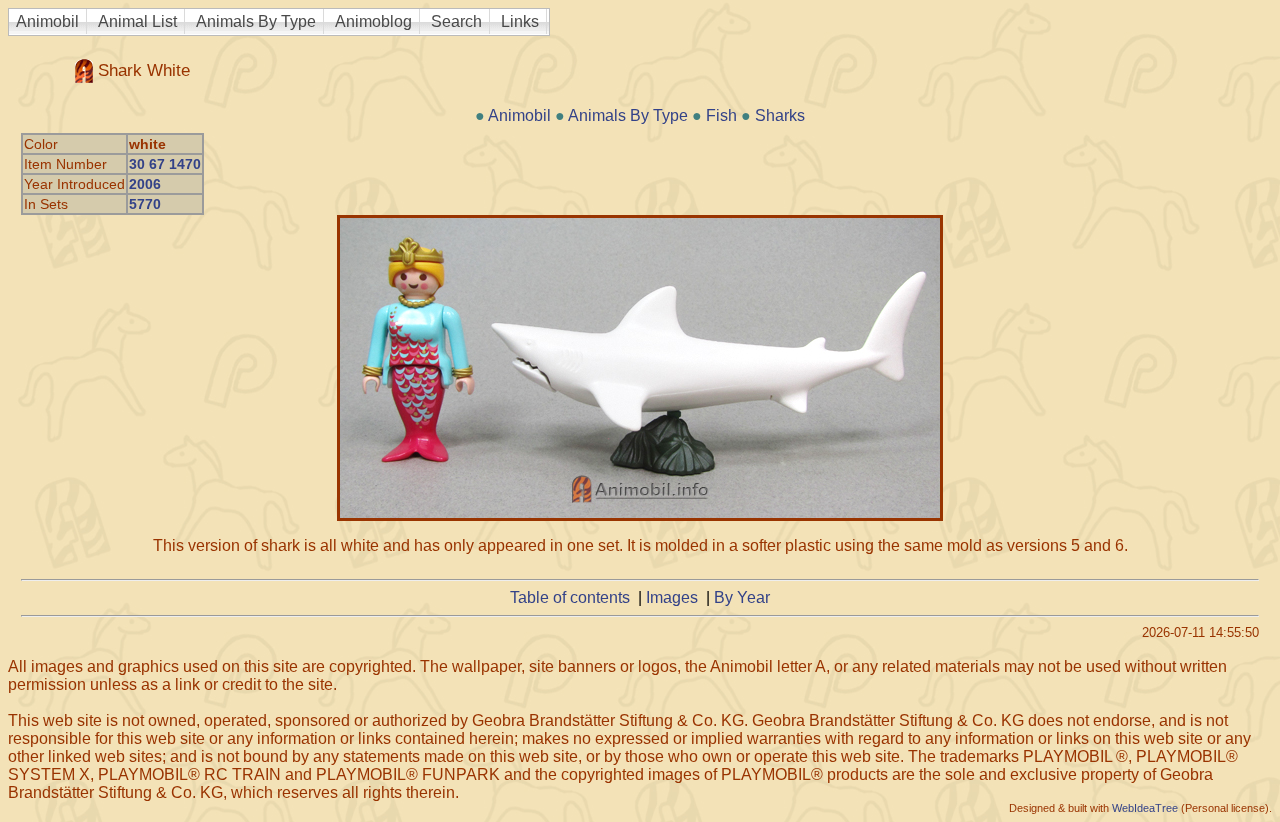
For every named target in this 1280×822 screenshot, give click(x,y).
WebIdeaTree (1145, 808)
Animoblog (373, 21)
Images (672, 597)
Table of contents (570, 597)
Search (456, 21)
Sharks (780, 115)
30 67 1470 (165, 164)
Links (520, 21)
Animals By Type (256, 21)
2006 (145, 184)
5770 (145, 204)
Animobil (47, 21)
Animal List (137, 21)
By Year (742, 597)
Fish (721, 115)
